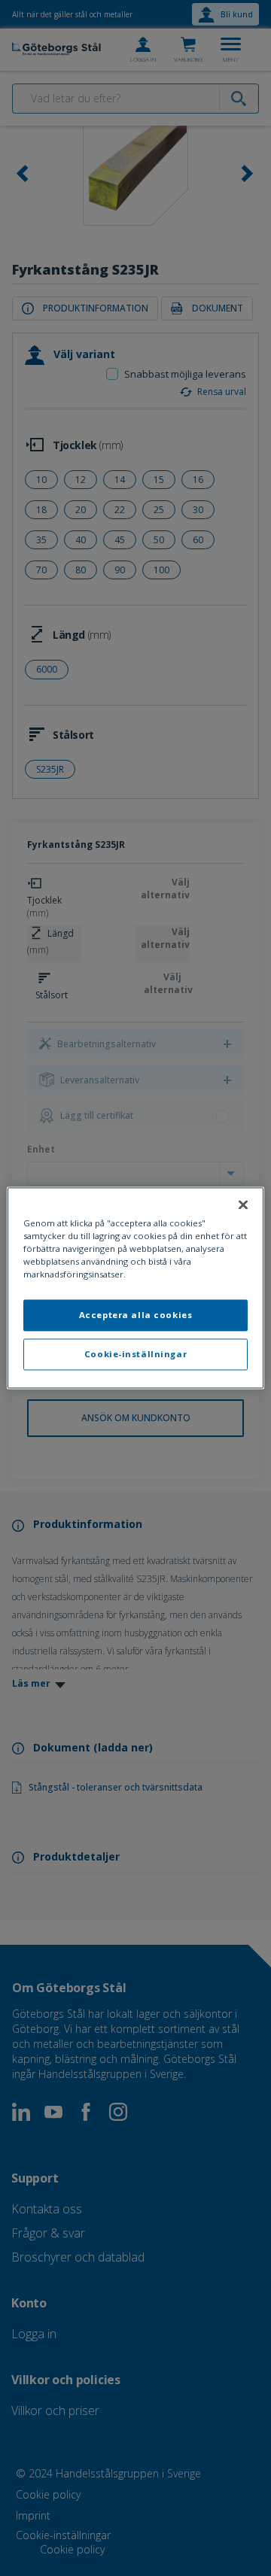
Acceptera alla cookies (136, 1315)
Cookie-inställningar (135, 1355)
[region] (135, 1288)
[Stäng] (243, 1204)
